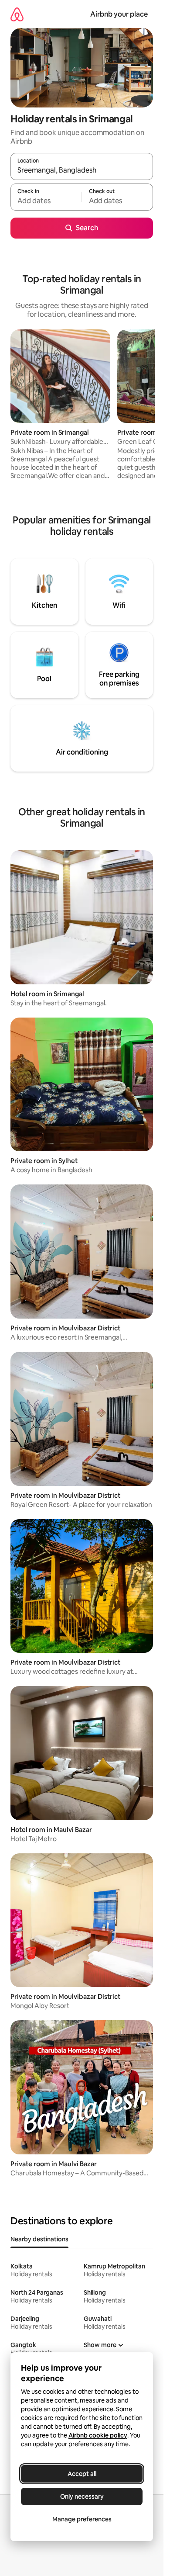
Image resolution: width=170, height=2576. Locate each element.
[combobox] (82, 170)
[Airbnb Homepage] (17, 14)
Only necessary (82, 2496)
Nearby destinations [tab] (39, 2239)
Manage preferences (82, 2519)
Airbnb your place (119, 14)
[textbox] (46, 201)
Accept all (82, 2474)
